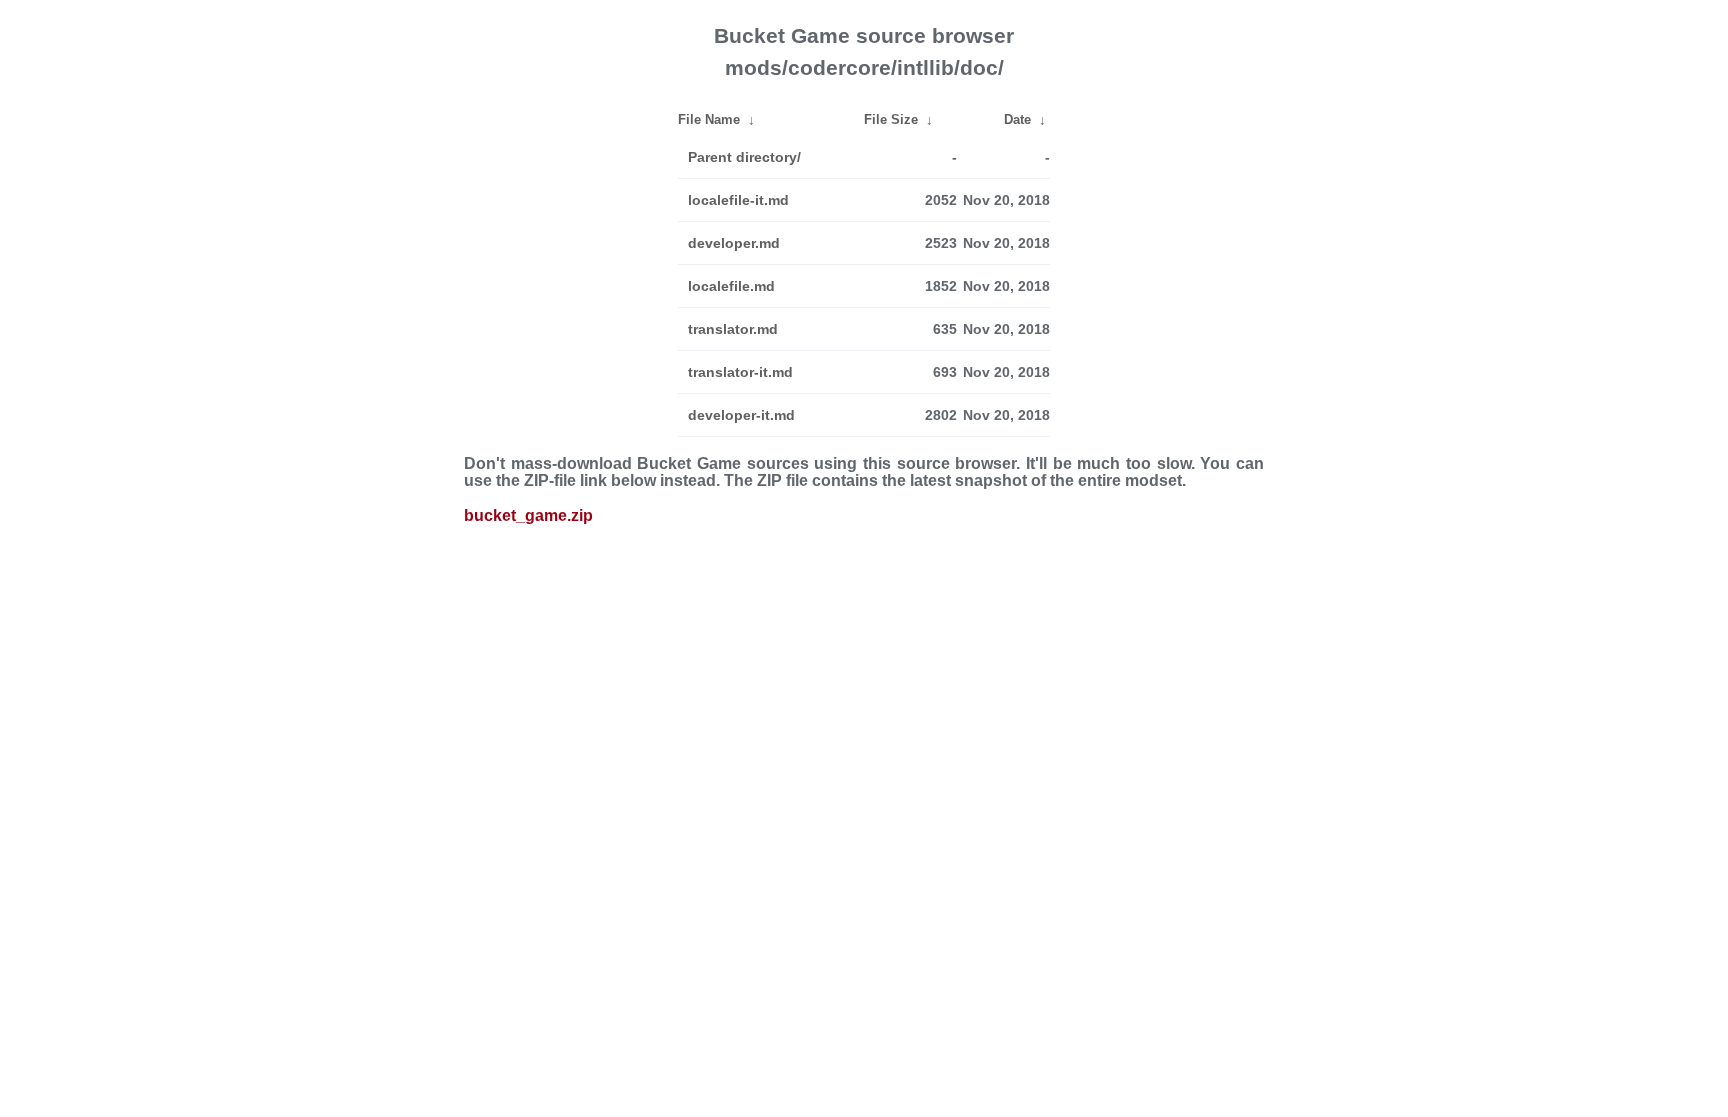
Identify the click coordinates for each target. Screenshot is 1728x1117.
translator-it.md (740, 372)
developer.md (734, 243)
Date (1017, 119)
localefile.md (731, 286)
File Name (709, 119)
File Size (891, 119)
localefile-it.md (738, 200)
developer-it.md (741, 415)
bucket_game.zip (528, 515)
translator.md (733, 329)
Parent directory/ (744, 157)
